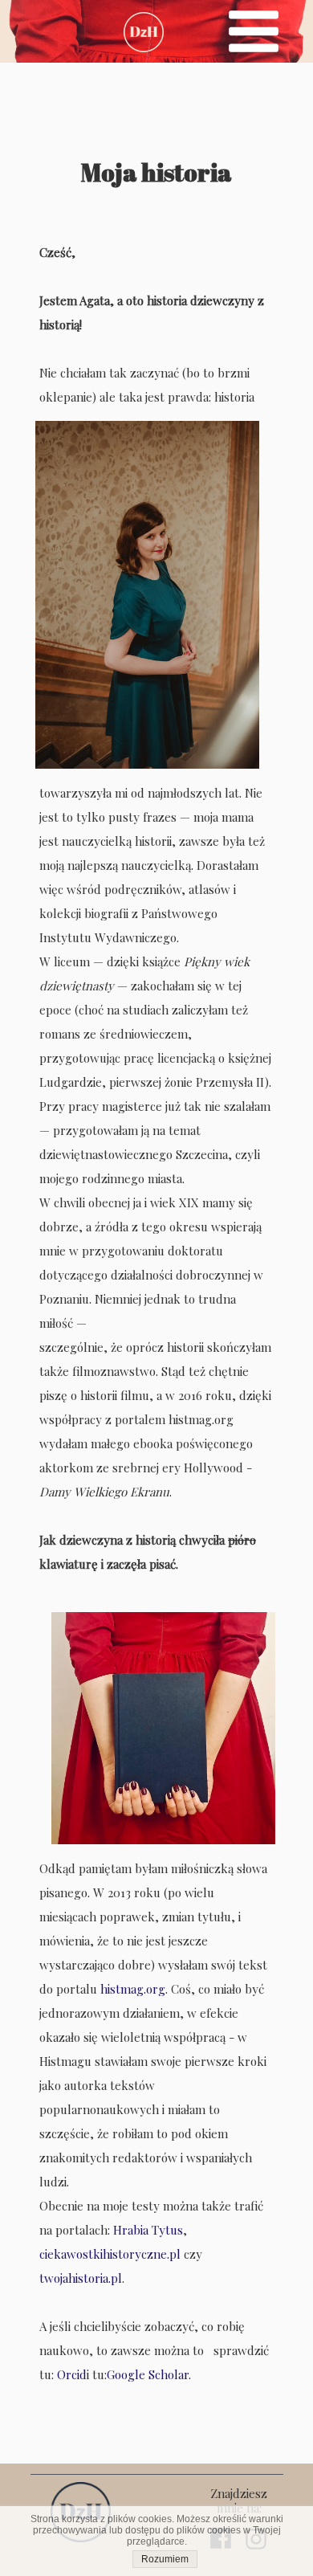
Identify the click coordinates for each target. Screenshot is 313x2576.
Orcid (72, 2374)
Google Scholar (148, 2374)
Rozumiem (165, 2559)
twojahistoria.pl (81, 2278)
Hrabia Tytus (148, 2230)
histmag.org (133, 1989)
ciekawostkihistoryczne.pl (110, 2254)
